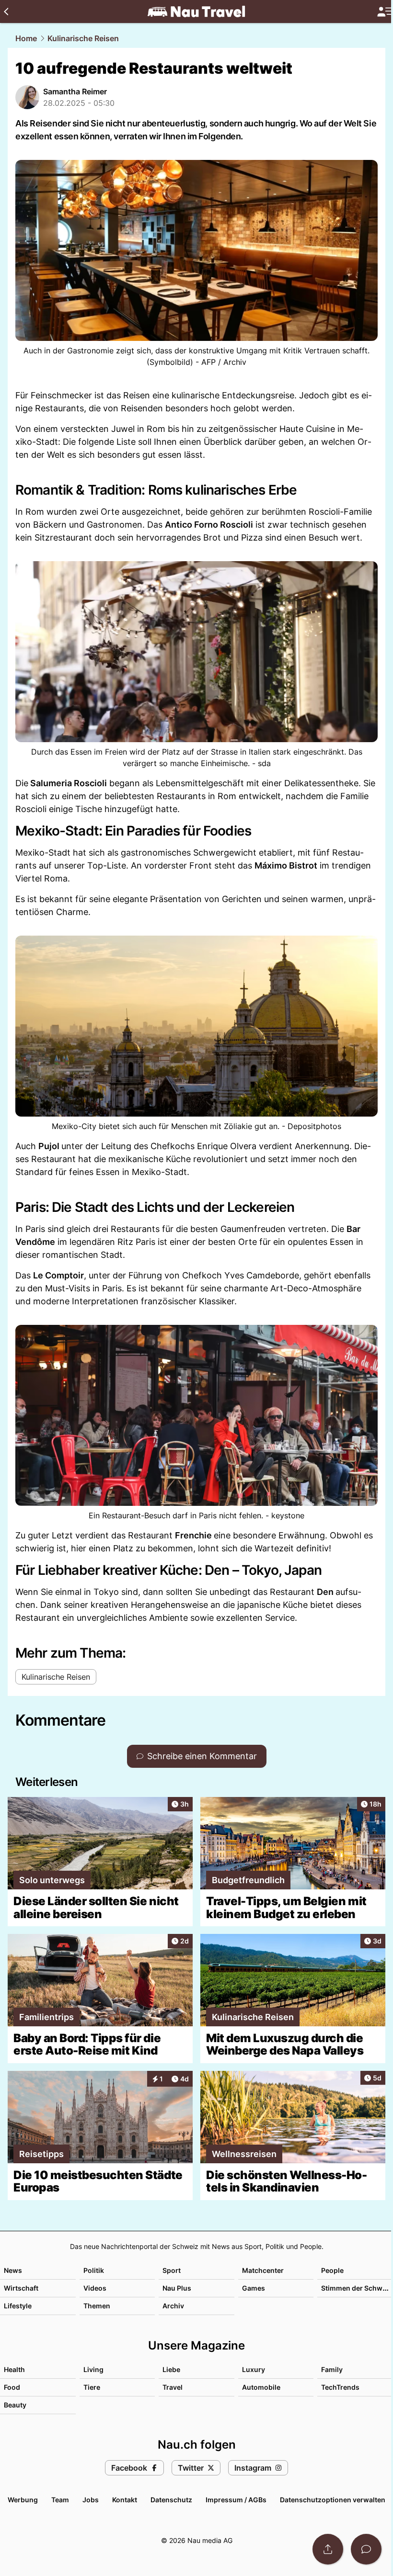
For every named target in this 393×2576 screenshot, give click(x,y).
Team (60, 2500)
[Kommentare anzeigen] (366, 2549)
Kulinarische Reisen (83, 38)
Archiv (173, 2306)
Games (254, 2288)
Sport (172, 2270)
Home (26, 38)
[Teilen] (328, 2549)
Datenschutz (171, 2500)
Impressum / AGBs (236, 2500)
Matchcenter (263, 2270)
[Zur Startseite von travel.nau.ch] (196, 11)
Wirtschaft (21, 2288)
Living (93, 2369)
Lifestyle (18, 2306)
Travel (173, 2387)
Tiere (92, 2387)
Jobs (91, 2500)
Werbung (23, 2500)
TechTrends (340, 2387)
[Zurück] (6, 11)
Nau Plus (177, 2288)
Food (12, 2387)
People (332, 2270)
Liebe (171, 2369)
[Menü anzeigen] (385, 12)
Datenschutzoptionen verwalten (333, 2500)
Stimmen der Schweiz (357, 2288)
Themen (97, 2306)
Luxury (254, 2369)
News (13, 2270)
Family (332, 2369)
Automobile (261, 2387)
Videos (95, 2288)
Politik (94, 2270)
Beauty (15, 2405)
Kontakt (125, 2500)
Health (14, 2369)
